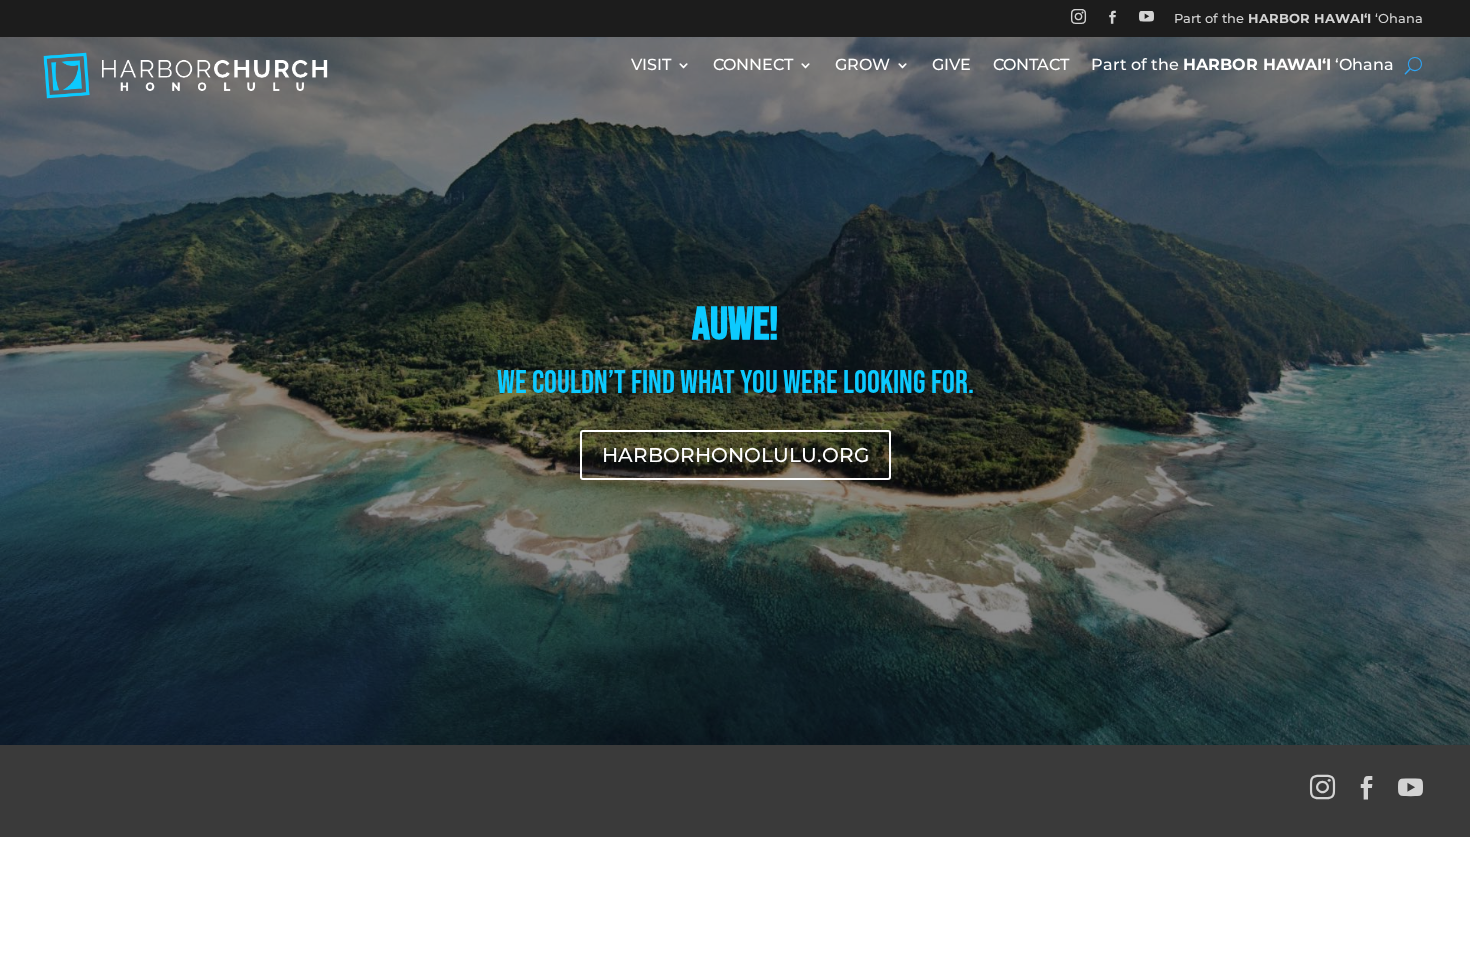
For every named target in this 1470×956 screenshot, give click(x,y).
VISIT (651, 66)
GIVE (951, 66)
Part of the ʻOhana (1298, 18)
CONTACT (1031, 66)
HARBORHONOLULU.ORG (735, 455)
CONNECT (753, 66)
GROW (862, 66)
